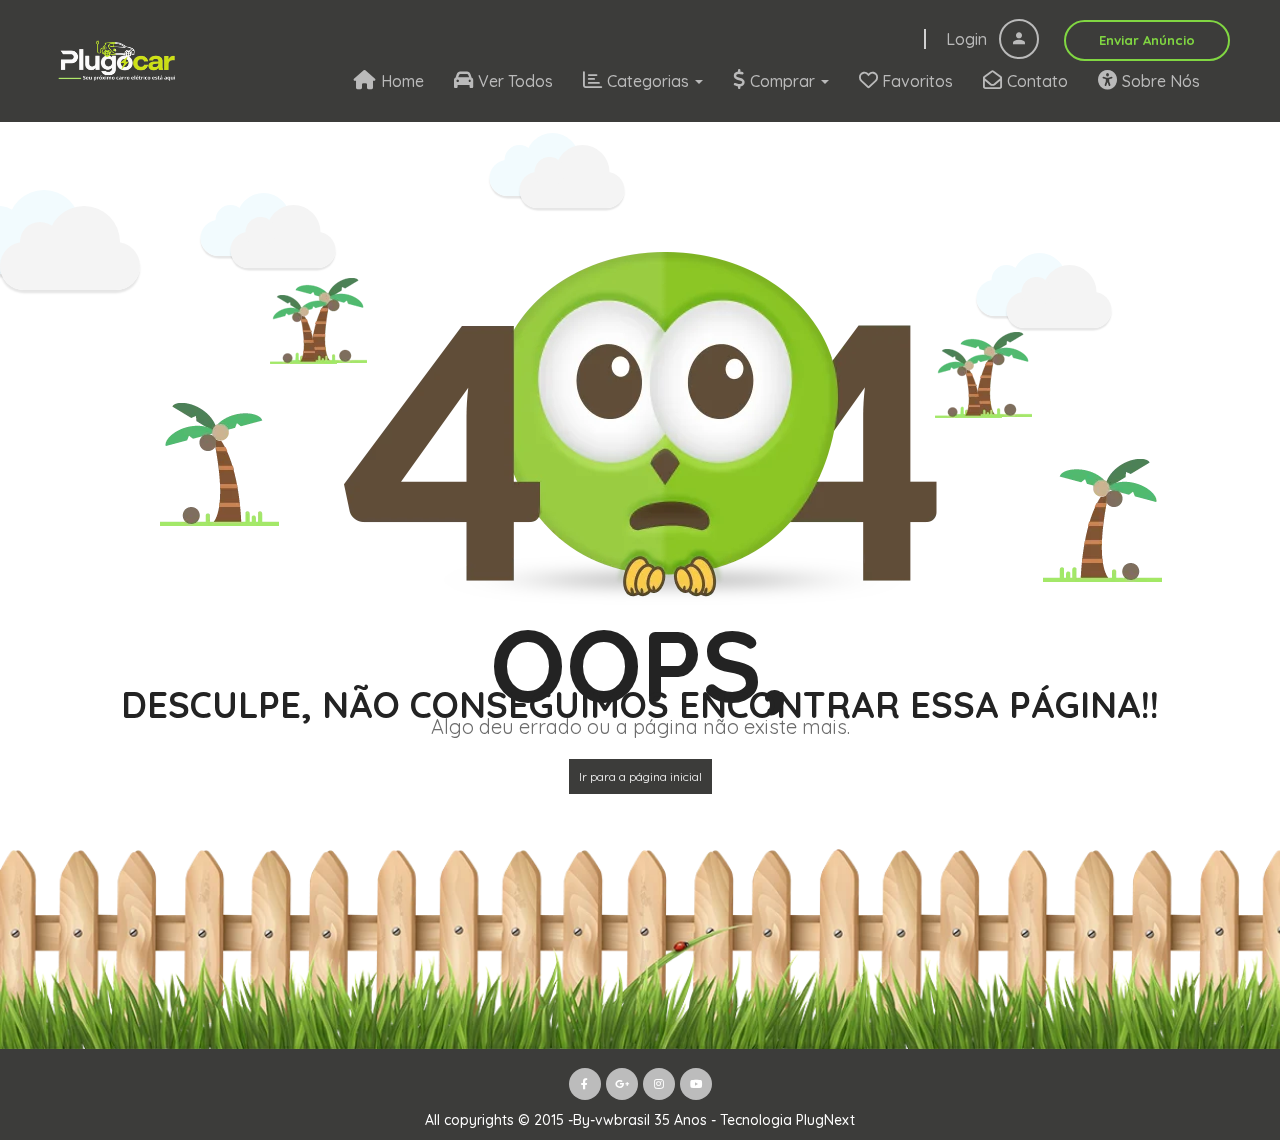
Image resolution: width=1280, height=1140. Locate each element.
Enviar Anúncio (1147, 40)
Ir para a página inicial (640, 776)
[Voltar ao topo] (1215, 1015)
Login (968, 39)
